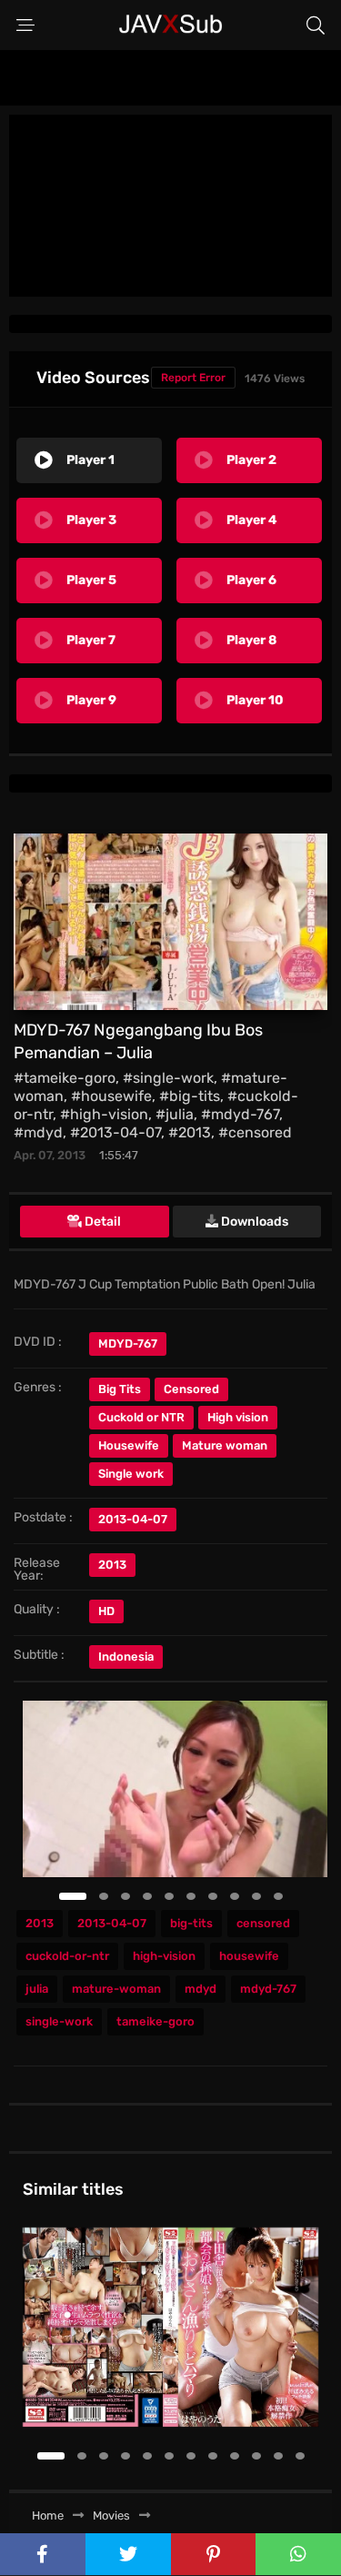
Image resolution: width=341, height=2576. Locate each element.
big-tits (191, 1923)
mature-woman (116, 1989)
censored (263, 1923)
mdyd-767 (268, 1989)
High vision (238, 1417)
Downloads (253, 1222)
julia (37, 1989)
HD (106, 1611)
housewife (249, 1956)
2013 (112, 1565)
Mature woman (225, 1445)
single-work (59, 2021)
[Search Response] (316, 25)
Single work (131, 1474)
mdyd (201, 1989)
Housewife (129, 1445)
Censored (191, 1389)
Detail (101, 1222)
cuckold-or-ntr (67, 1956)
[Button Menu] (25, 25)
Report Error (193, 378)
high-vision (164, 1956)
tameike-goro (155, 2021)
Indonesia (126, 1657)
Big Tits (120, 1389)
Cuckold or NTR (141, 1417)
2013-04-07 (112, 1923)
